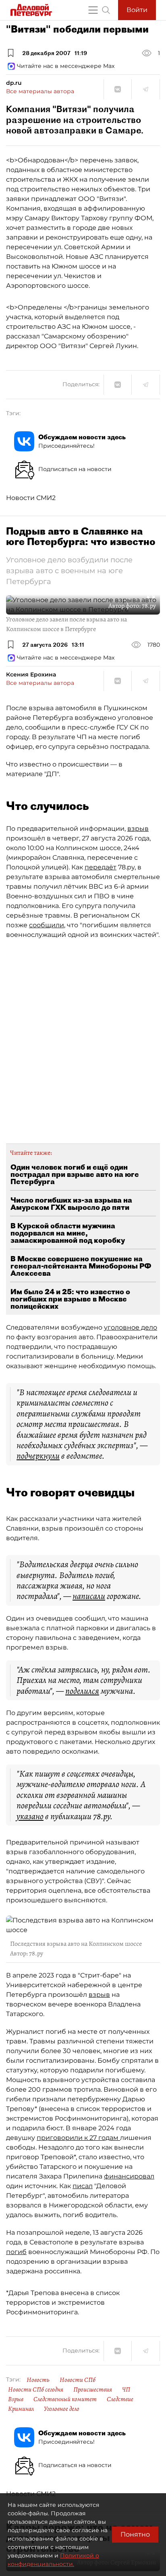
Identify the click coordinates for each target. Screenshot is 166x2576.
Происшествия (93, 2390)
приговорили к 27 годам (78, 2138)
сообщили (47, 925)
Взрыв (16, 2399)
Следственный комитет (65, 2399)
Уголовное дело (62, 2409)
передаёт (101, 867)
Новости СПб (78, 2380)
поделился (82, 1691)
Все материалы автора (40, 91)
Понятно (135, 2534)
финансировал (129, 2176)
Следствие (120, 2399)
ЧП (126, 2390)
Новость (38, 2380)
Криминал (21, 2409)
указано (30, 1816)
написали (89, 1596)
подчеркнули (38, 1456)
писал (83, 2186)
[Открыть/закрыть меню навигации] (93, 10)
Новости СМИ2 (31, 498)
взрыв (138, 829)
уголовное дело (131, 1327)
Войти (137, 10)
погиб (16, 2252)
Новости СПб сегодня (36, 2390)
